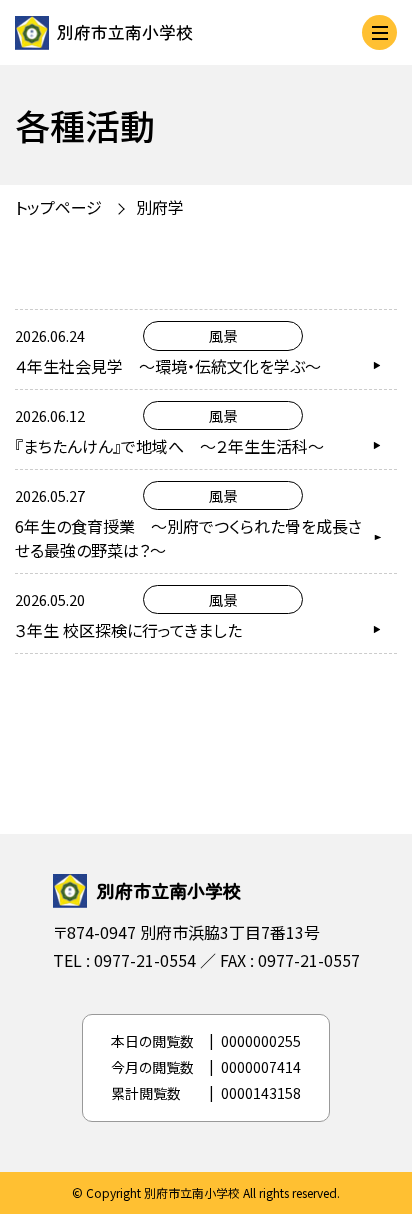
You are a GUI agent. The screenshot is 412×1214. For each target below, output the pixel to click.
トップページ (58, 207)
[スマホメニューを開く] (379, 32)
